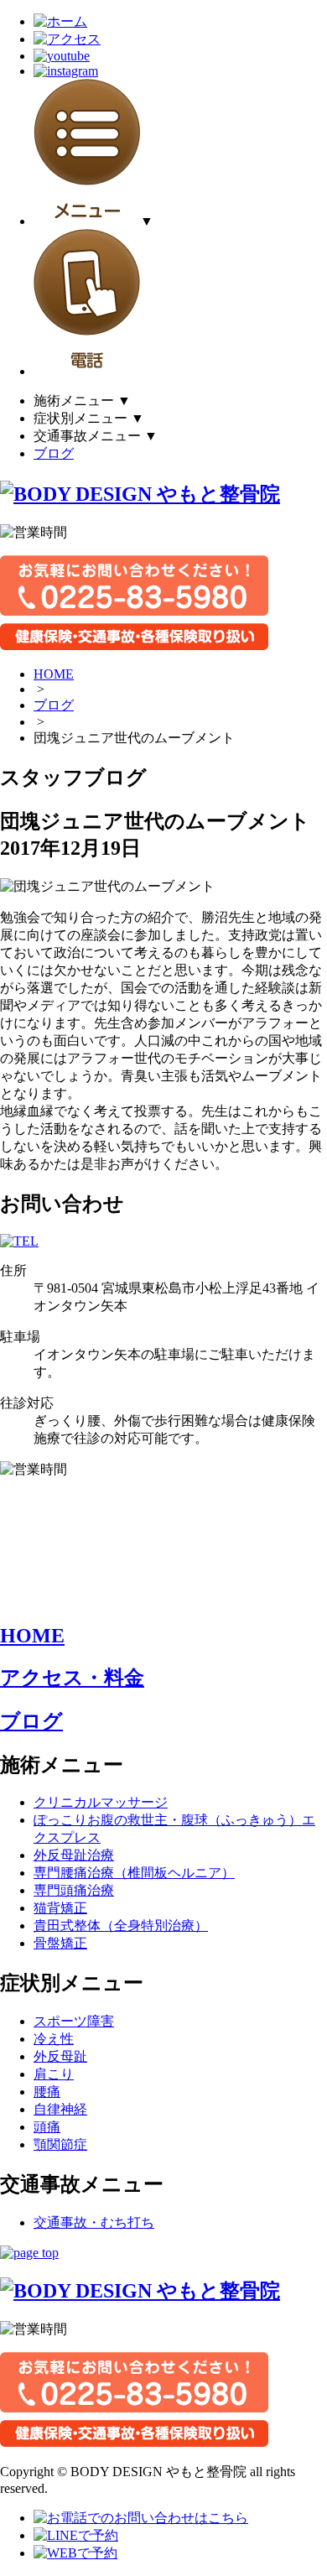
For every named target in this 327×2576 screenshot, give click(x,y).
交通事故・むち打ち (94, 2222)
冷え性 (54, 2039)
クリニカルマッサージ (101, 1802)
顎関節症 (60, 2144)
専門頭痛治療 (74, 1890)
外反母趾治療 (74, 1855)
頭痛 (47, 2127)
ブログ (54, 453)
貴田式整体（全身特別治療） (121, 1925)
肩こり (54, 2074)
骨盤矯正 (60, 1943)
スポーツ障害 (74, 2021)
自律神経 (60, 2109)
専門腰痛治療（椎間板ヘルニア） (134, 1873)
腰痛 (47, 2092)
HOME (54, 674)
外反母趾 (60, 2056)
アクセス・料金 (72, 1678)
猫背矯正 (60, 1908)
